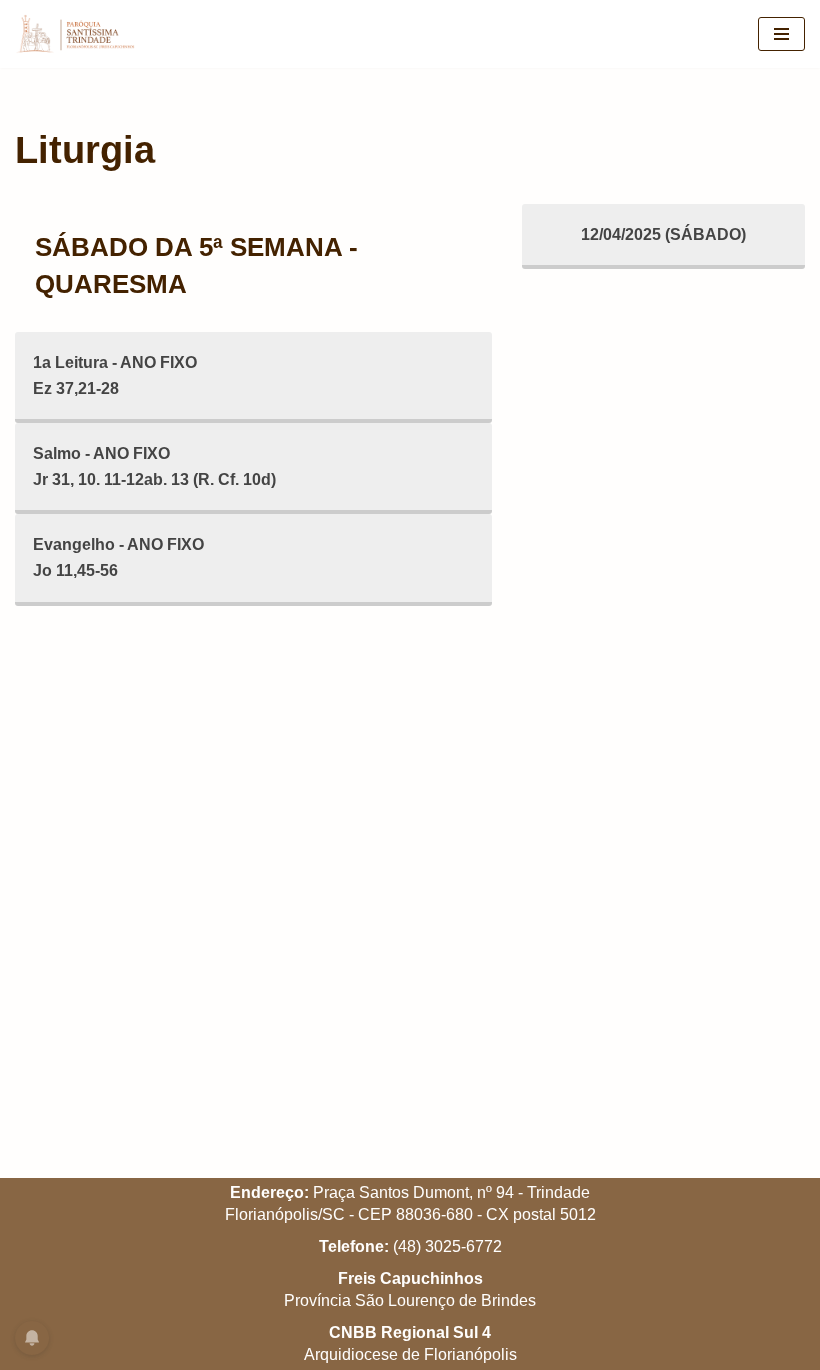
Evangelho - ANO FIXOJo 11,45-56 (118, 557)
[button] (777, 28)
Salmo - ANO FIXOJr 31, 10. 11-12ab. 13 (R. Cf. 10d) (154, 466)
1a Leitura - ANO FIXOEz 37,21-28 (115, 375)
